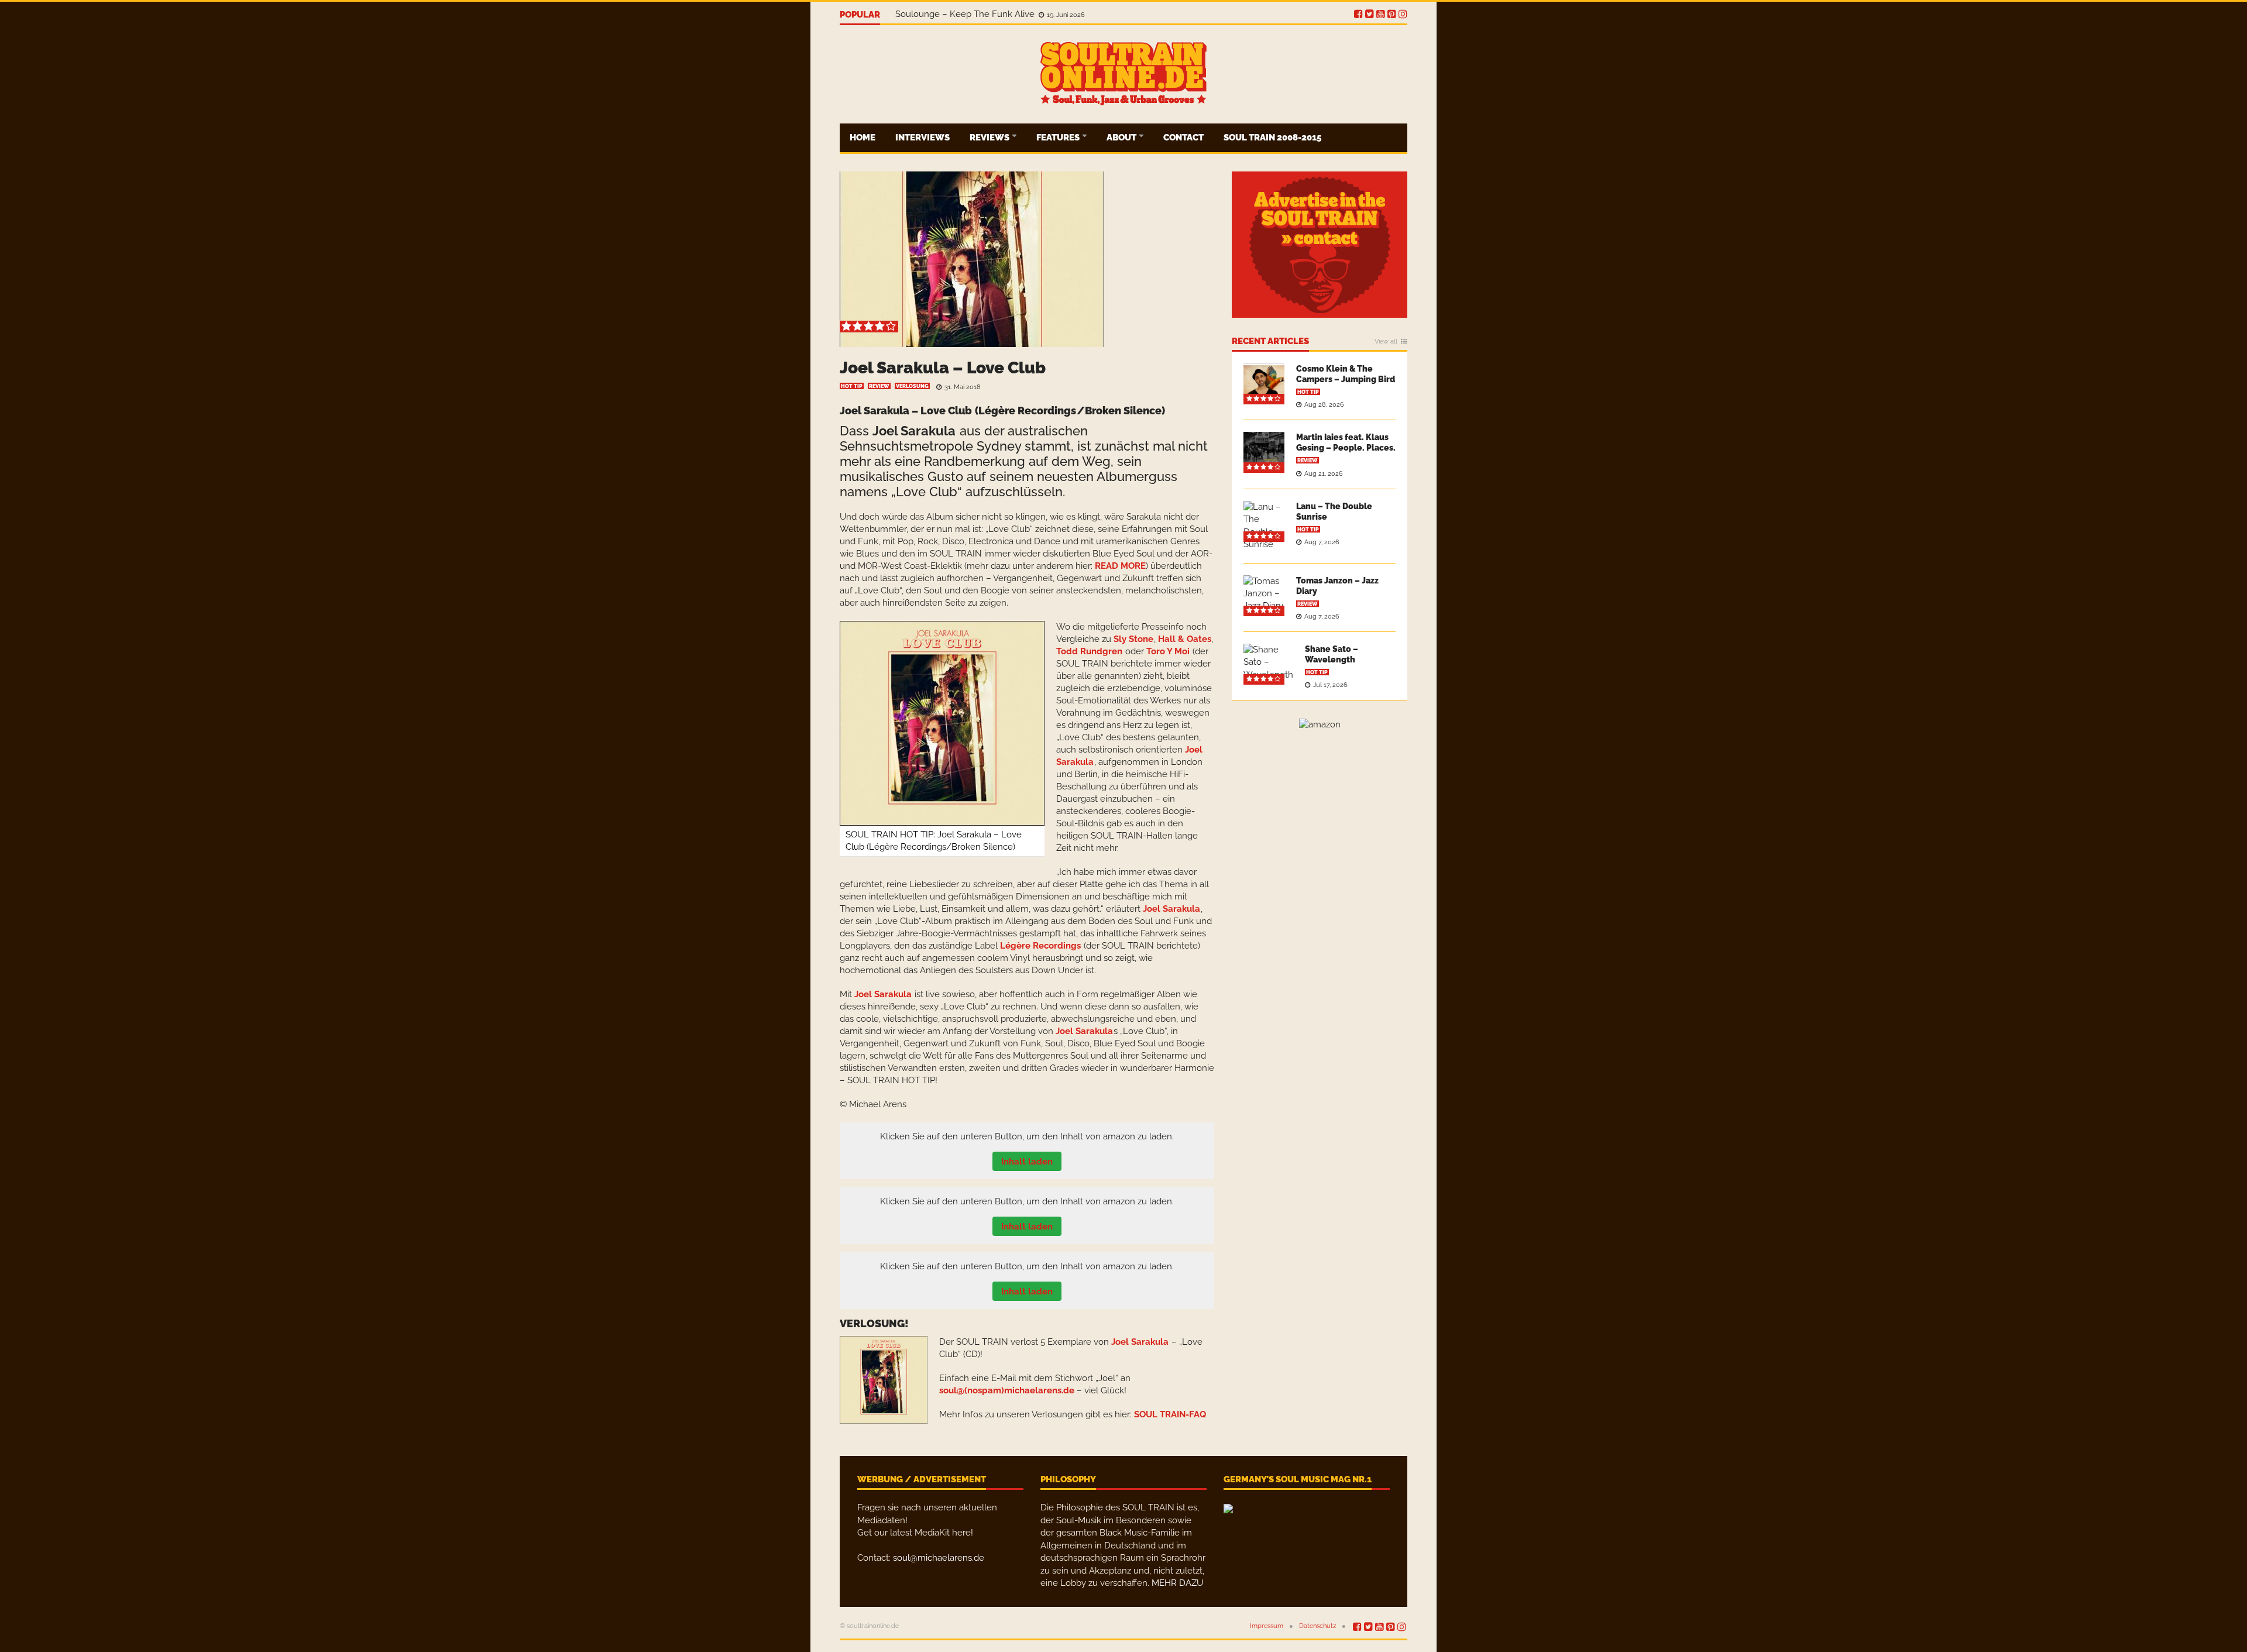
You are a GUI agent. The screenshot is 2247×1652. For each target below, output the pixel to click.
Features (1059, 138)
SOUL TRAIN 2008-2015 (1272, 138)
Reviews (990, 138)
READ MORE (1120, 566)
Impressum (1267, 1626)
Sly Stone (1133, 639)
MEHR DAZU (1177, 1583)
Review (879, 386)
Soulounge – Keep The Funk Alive (966, 15)
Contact (1183, 138)
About (1122, 138)
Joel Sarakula (914, 431)
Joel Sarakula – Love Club (943, 368)
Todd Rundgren (1089, 651)
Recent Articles (1270, 342)
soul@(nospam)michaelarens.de (1007, 1390)
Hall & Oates (1185, 639)
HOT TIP (852, 386)
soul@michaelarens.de (939, 1558)
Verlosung (912, 386)
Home (863, 138)
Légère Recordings (1027, 411)
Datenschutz (1317, 1626)
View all (1386, 342)
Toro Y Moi (1168, 651)
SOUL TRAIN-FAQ (1170, 1414)
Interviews (922, 138)
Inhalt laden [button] (1027, 1162)
